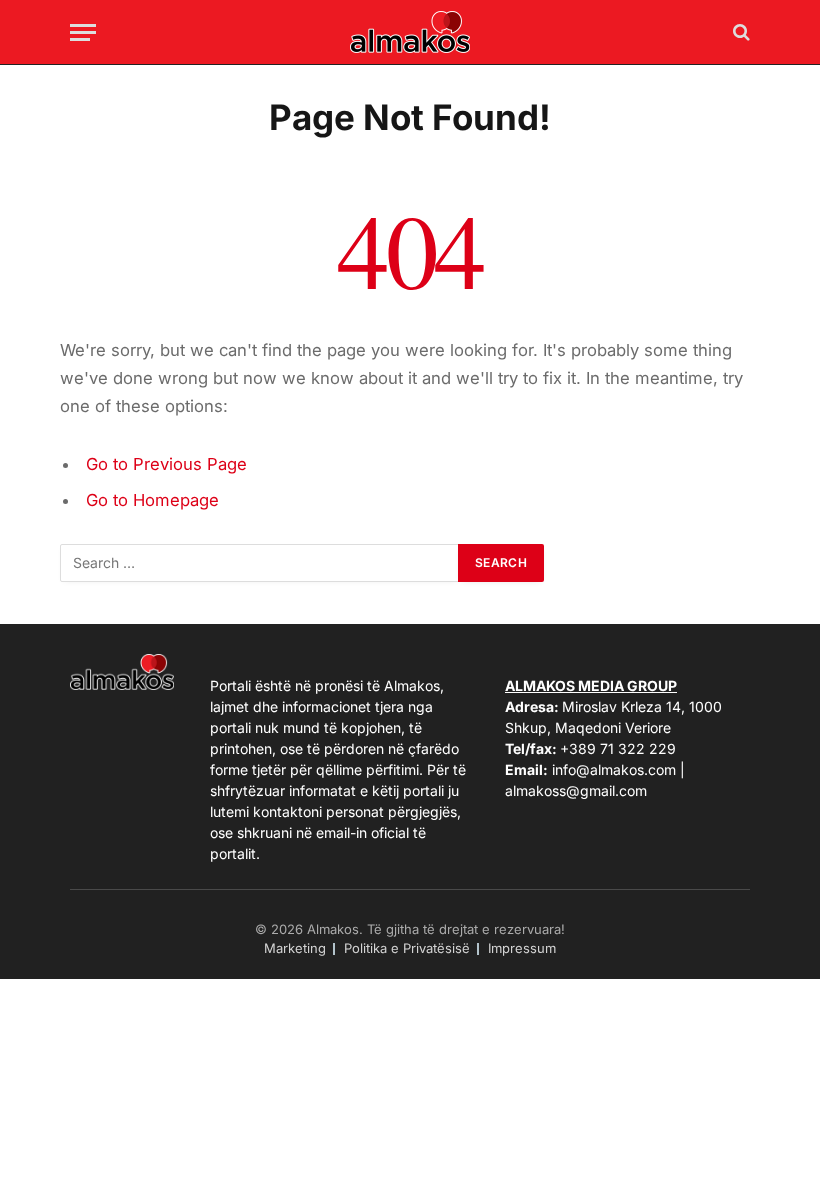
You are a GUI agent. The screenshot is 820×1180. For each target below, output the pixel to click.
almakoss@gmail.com (576, 790)
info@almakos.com (614, 769)
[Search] (739, 32)
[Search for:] (260, 563)
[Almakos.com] (410, 32)
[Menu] (83, 32)
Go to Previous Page (166, 464)
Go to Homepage (152, 500)
